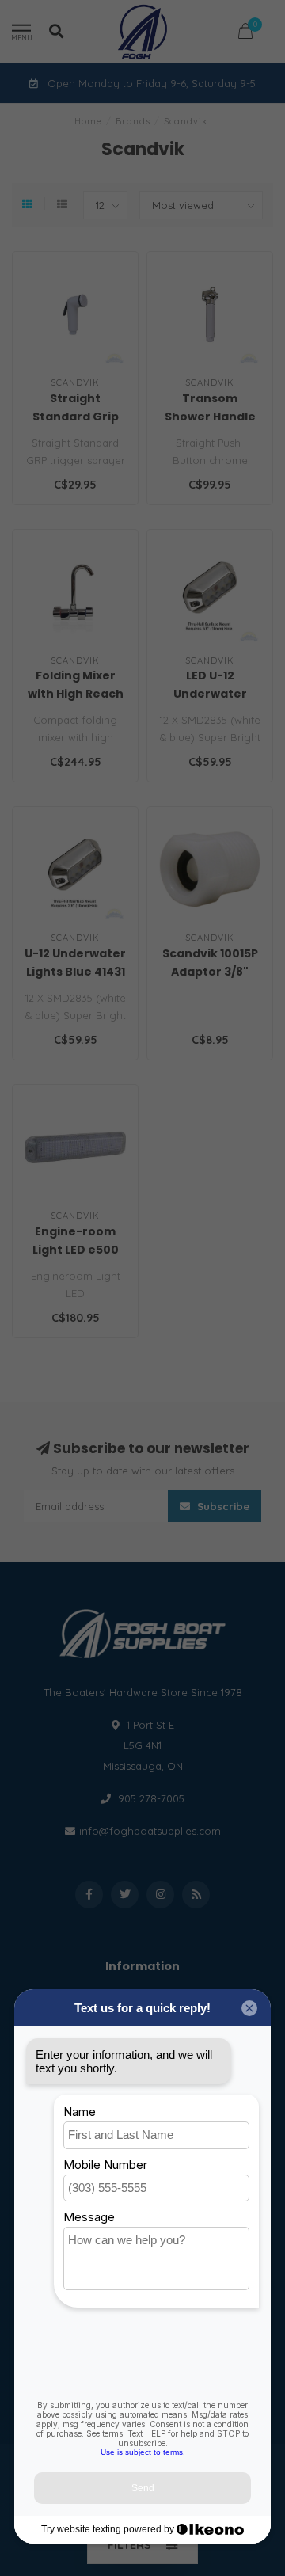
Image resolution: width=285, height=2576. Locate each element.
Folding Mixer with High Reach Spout (76, 694)
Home (88, 121)
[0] (245, 34)
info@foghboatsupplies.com (150, 1831)
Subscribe (222, 1506)
